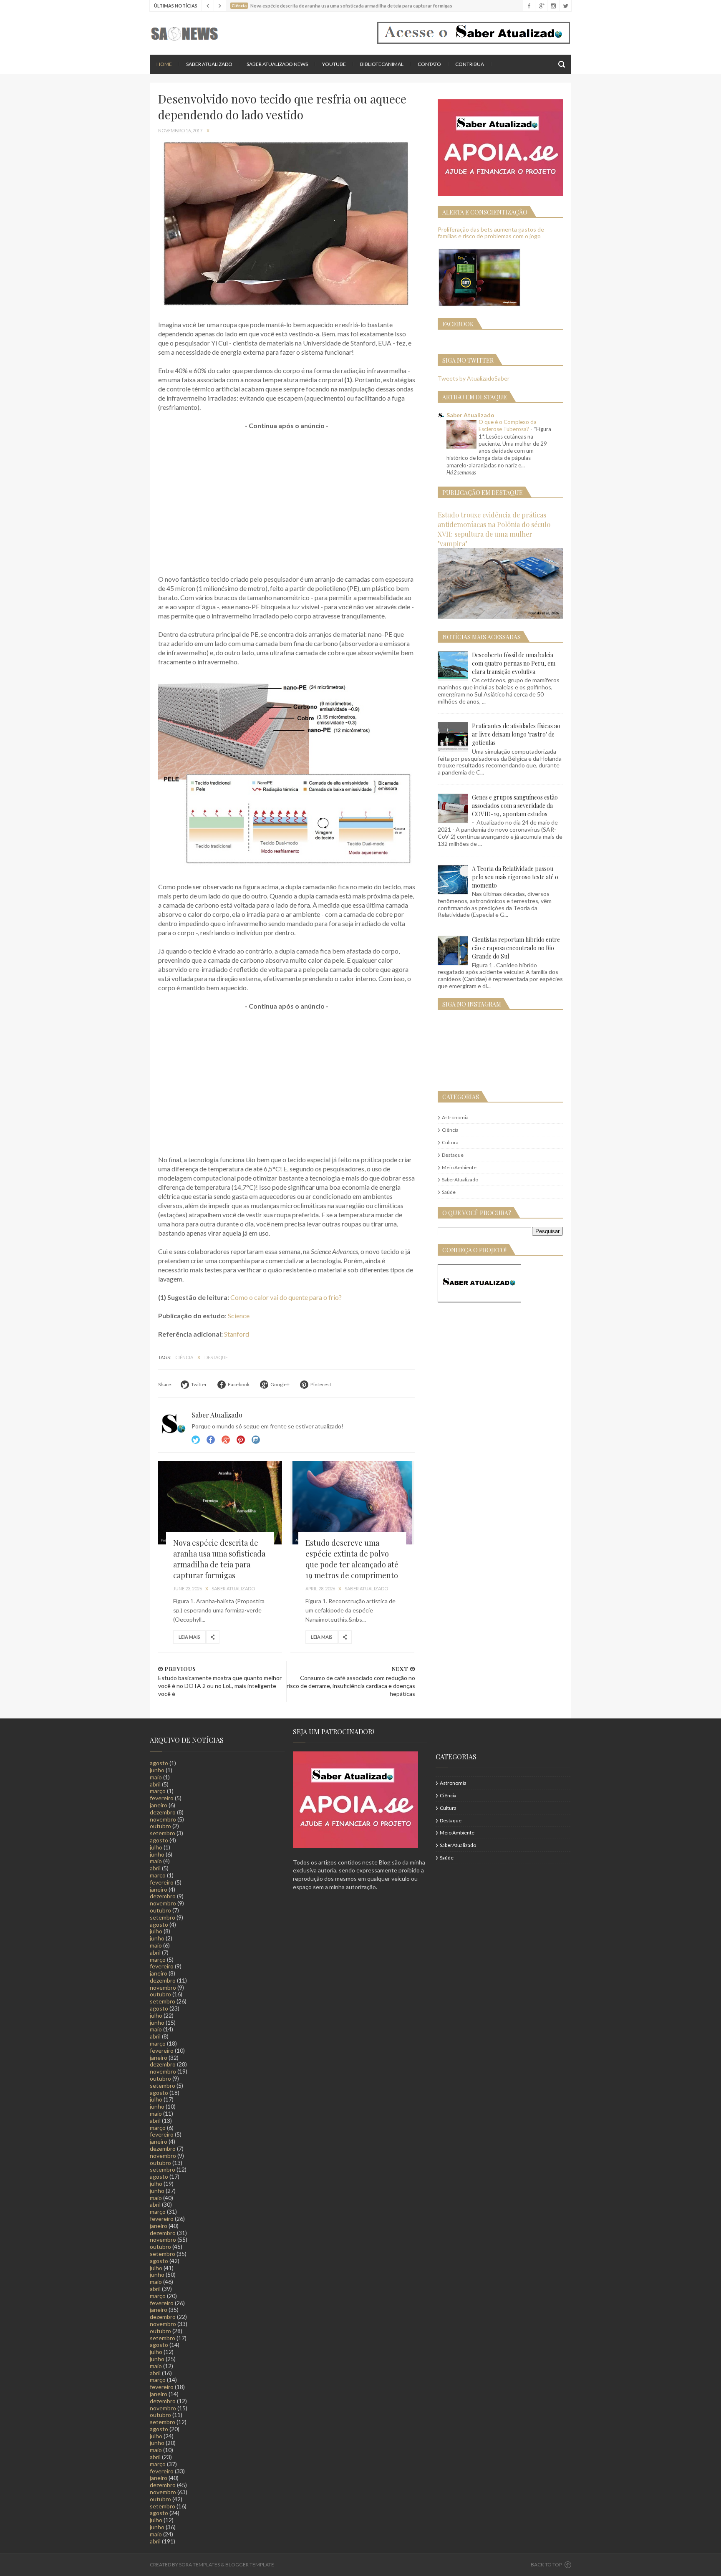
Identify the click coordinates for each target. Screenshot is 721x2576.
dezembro (163, 1812)
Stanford (237, 1334)
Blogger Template (250, 2565)
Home (164, 64)
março (158, 1791)
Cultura (450, 1142)
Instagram (241, 1440)
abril (155, 1784)
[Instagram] (553, 6)
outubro (160, 1826)
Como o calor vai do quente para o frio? (286, 1297)
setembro (163, 1833)
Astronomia (455, 1117)
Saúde (449, 1192)
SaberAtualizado (460, 1180)
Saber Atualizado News (277, 64)
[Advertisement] (287, 498)
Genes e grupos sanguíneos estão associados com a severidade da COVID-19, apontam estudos (515, 806)
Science (239, 1316)
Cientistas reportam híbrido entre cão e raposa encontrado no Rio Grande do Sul (516, 948)
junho (157, 1770)
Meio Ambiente (459, 1167)
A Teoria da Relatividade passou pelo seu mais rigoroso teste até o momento (515, 877)
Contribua (470, 64)
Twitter (196, 1440)
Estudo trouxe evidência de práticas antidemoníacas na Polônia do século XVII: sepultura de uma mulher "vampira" (494, 529)
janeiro (159, 1805)
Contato (429, 64)
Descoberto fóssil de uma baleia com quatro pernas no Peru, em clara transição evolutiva (514, 663)
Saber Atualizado (209, 64)
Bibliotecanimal (382, 64)
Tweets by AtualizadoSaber (474, 378)
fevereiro (162, 1798)
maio (156, 1777)
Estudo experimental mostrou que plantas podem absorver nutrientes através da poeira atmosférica (358, 6)
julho (156, 1847)
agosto (159, 1763)
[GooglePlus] (541, 6)
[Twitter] (565, 6)
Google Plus (226, 1440)
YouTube (334, 64)
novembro (163, 1819)
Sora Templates (199, 2565)
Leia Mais (189, 1637)
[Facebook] (529, 6)
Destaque (216, 1357)
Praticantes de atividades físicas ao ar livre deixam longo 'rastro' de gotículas (516, 734)
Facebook (211, 1440)
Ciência (185, 1357)
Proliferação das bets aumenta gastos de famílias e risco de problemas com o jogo (491, 233)
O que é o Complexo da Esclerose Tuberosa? (508, 425)
